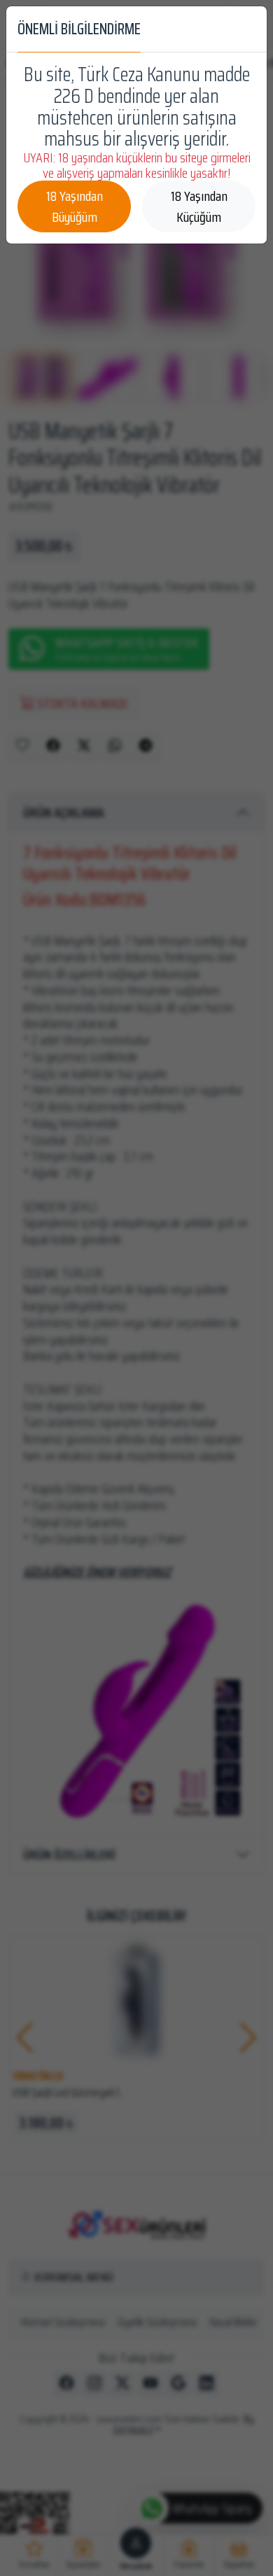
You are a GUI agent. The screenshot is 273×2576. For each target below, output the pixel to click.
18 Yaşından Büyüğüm (75, 206)
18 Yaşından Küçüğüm (199, 206)
